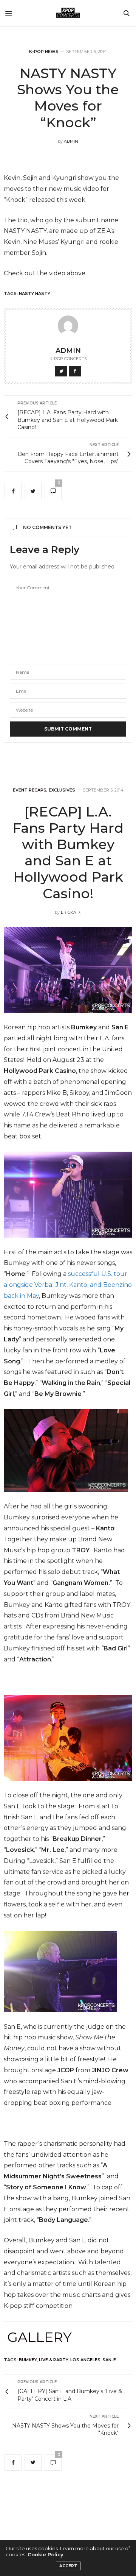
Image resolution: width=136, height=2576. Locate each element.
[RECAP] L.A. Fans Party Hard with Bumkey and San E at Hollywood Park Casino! (68, 852)
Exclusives (62, 790)
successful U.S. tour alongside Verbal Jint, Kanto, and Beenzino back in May (68, 1285)
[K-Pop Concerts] (68, 13)
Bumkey (28, 2360)
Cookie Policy (46, 2554)
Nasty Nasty (35, 294)
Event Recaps (30, 790)
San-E (109, 2360)
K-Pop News (44, 52)
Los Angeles (85, 2360)
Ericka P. (71, 912)
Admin (71, 141)
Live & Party (54, 2360)
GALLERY (39, 2337)
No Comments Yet (47, 527)
